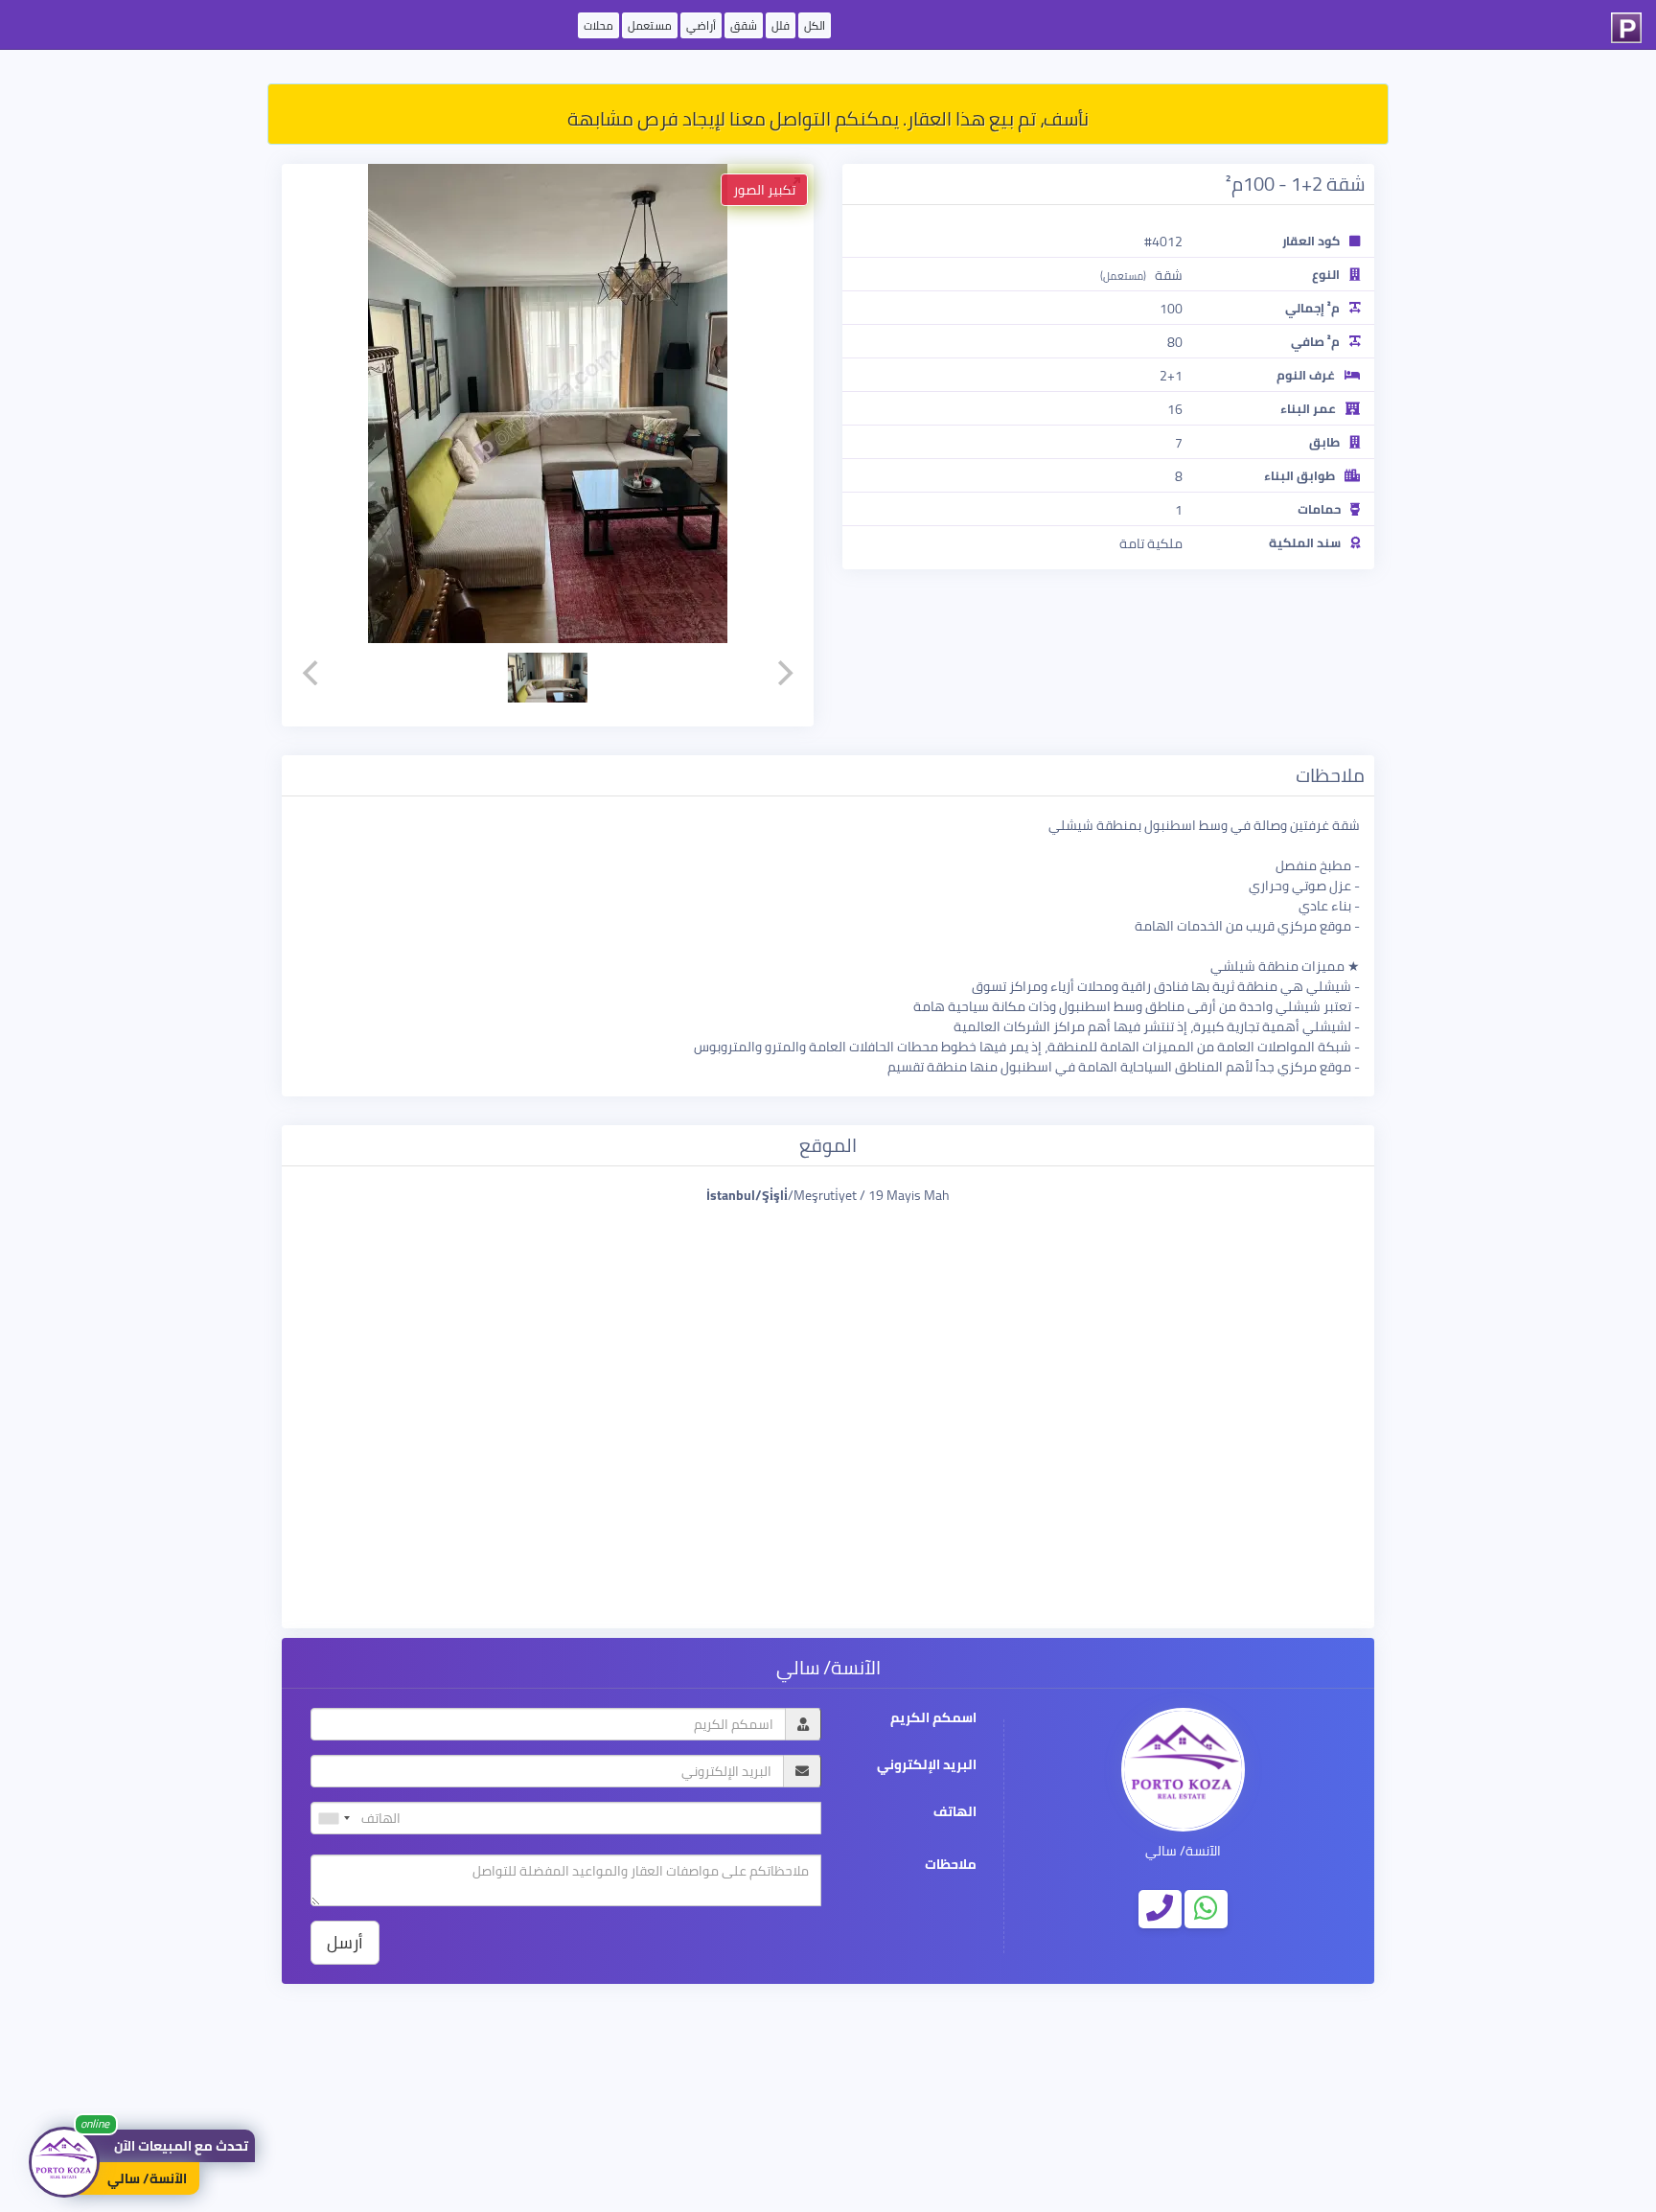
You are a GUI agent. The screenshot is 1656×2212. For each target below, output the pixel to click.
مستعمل (650, 25)
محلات (598, 25)
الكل (815, 25)
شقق (744, 25)
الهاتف (955, 1812)
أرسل (345, 1942)
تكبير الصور (764, 190)
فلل (781, 25)
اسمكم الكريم (933, 1718)
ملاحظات (951, 1865)
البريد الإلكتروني (927, 1765)
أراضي (701, 25)
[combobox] (333, 1818)
